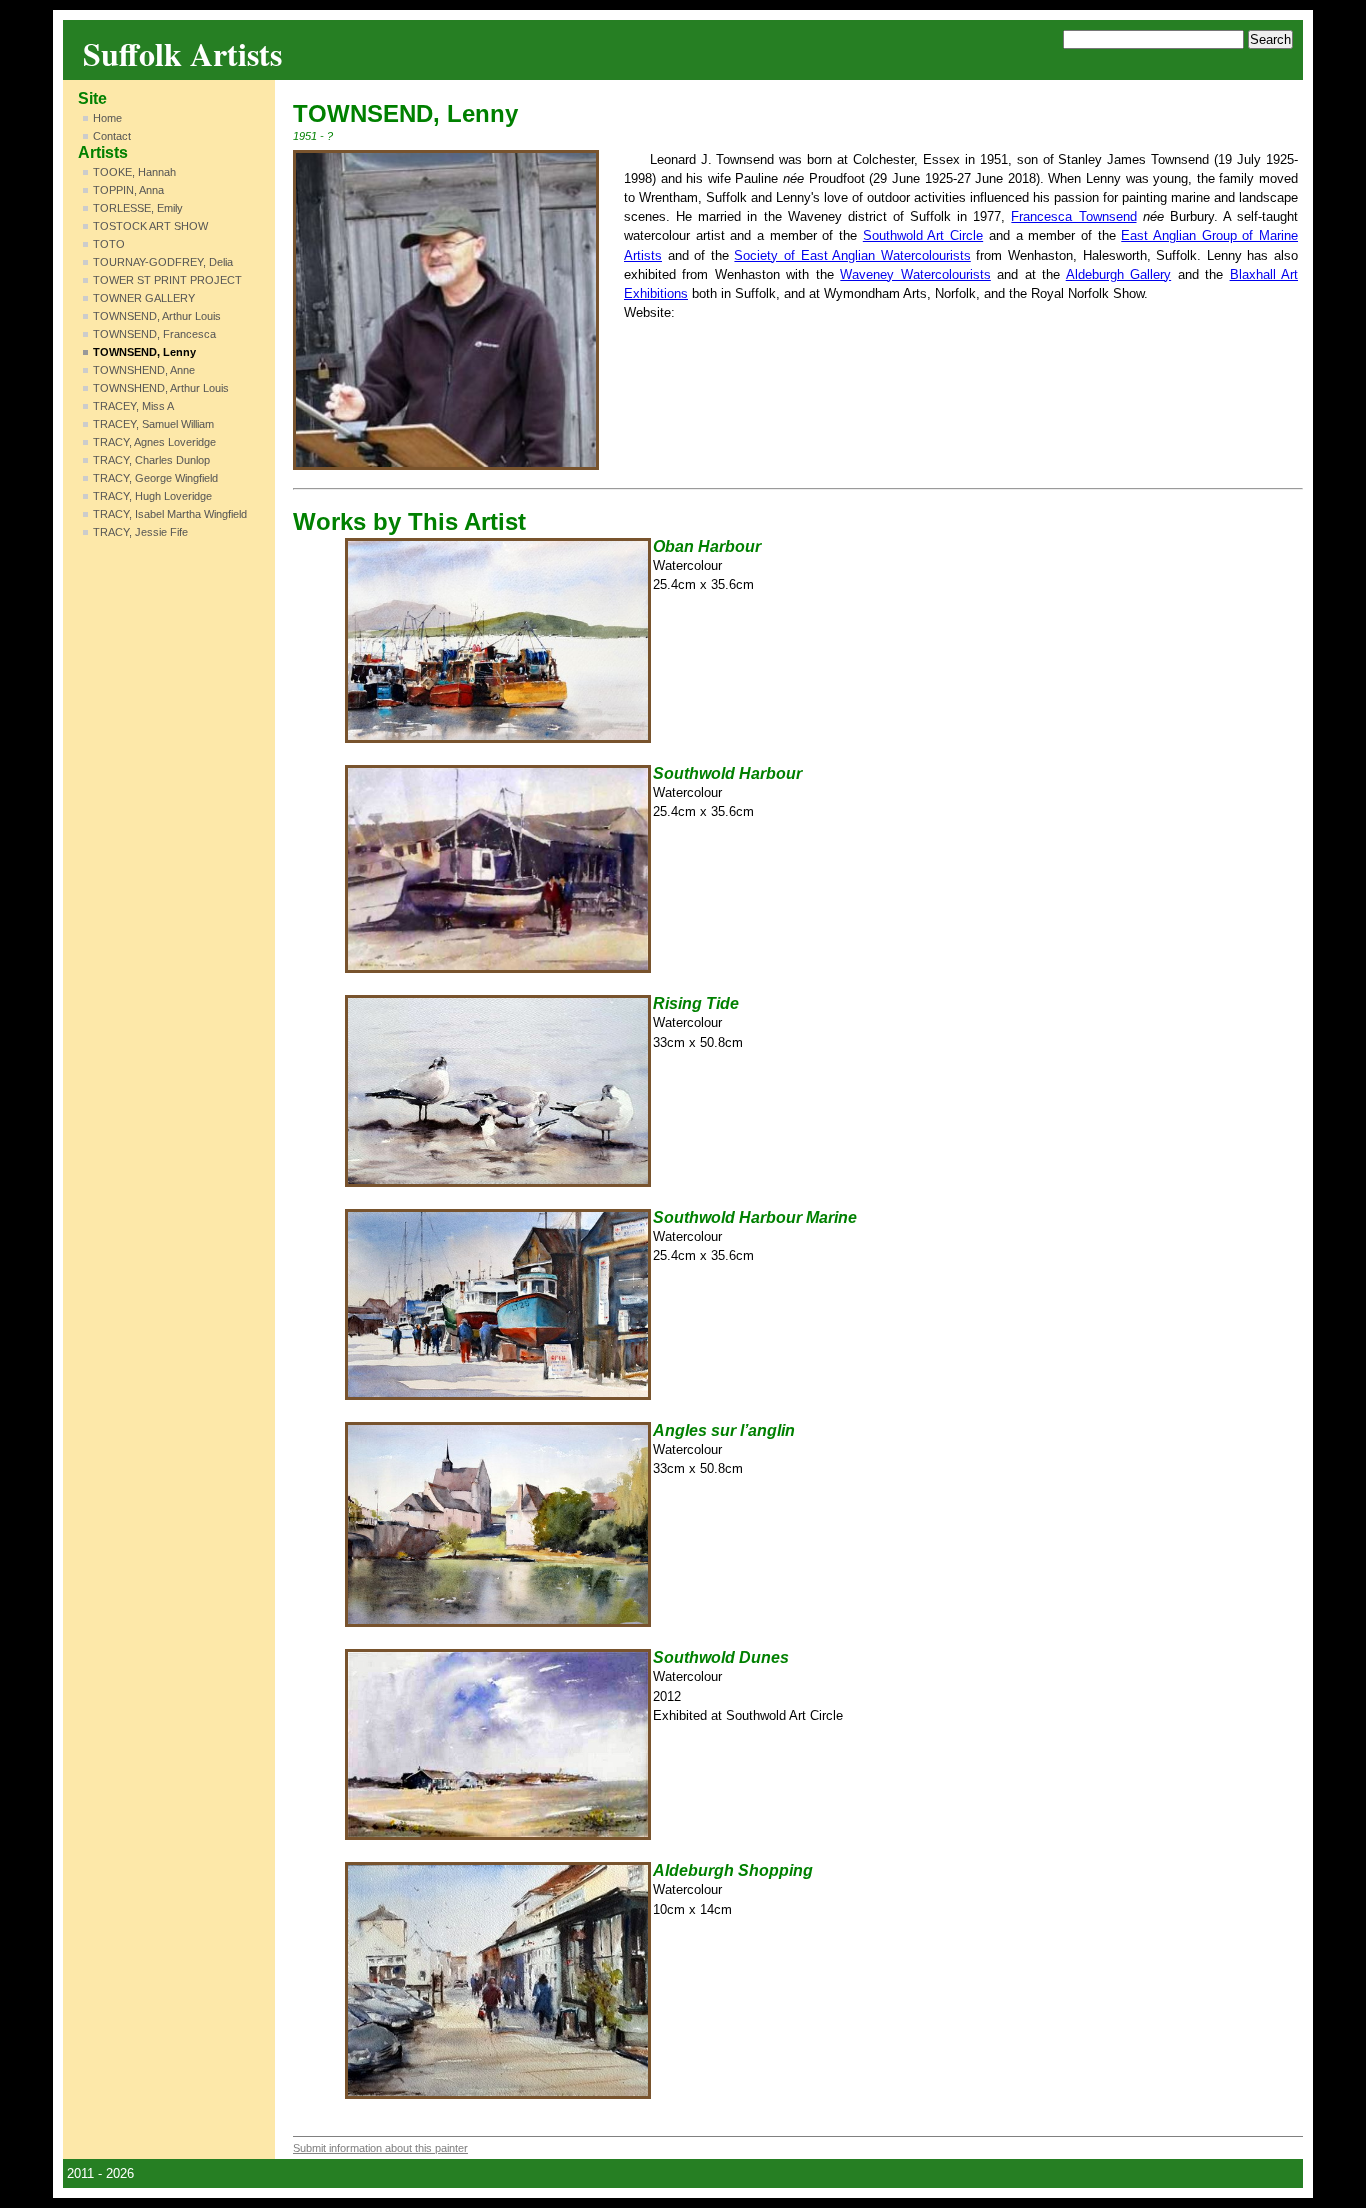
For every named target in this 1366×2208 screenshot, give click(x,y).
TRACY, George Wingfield (155, 478)
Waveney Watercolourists (915, 274)
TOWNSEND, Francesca (154, 334)
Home (107, 118)
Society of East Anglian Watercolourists (852, 255)
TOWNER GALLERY (144, 298)
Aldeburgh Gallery (1118, 274)
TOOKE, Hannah (134, 172)
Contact (112, 136)
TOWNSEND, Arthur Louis (157, 316)
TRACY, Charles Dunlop (151, 460)
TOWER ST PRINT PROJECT (167, 280)
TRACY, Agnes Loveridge (154, 442)
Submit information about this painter (380, 2148)
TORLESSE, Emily (138, 208)
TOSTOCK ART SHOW (150, 226)
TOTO (109, 244)
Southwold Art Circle (923, 235)
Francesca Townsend (1073, 216)
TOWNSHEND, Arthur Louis (161, 388)
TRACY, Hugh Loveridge (152, 496)
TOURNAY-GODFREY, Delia (163, 262)
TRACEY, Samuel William (153, 424)
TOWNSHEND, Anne (144, 370)
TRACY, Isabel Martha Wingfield (170, 514)
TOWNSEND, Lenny (144, 352)
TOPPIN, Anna (128, 190)
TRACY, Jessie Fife (140, 532)
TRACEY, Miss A (133, 406)
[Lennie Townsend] (446, 310)
